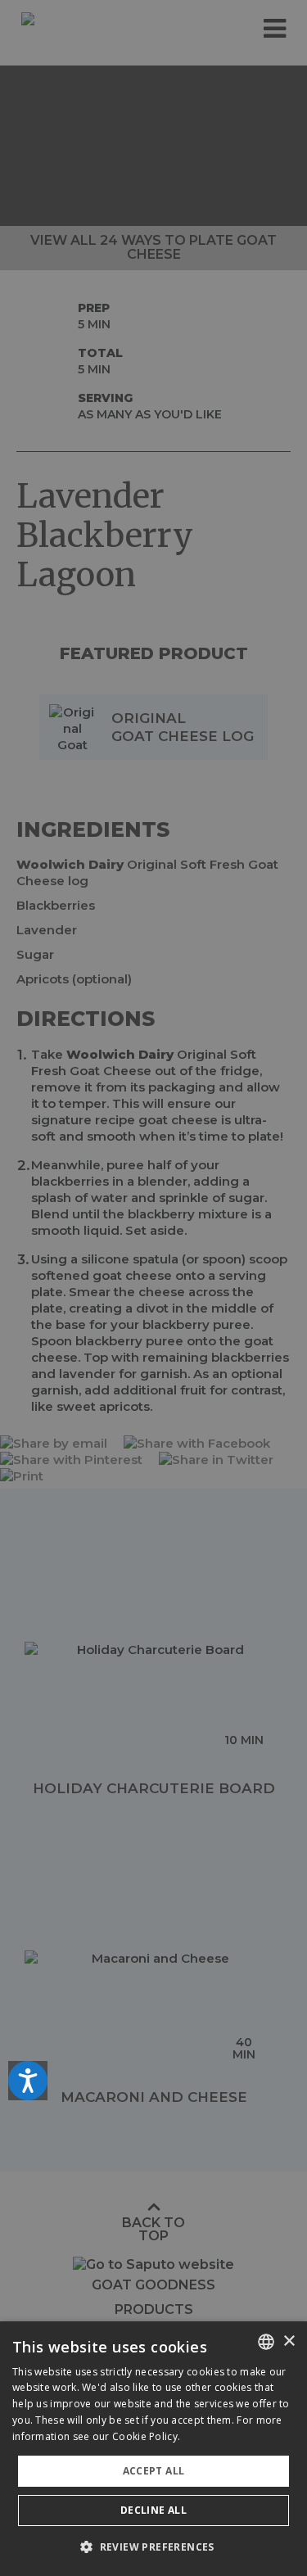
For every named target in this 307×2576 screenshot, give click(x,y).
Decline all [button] (153, 2510)
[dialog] (153, 2449)
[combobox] (266, 2342)
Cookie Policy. (146, 2436)
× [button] (289, 2341)
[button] (153, 2547)
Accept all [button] (154, 2471)
